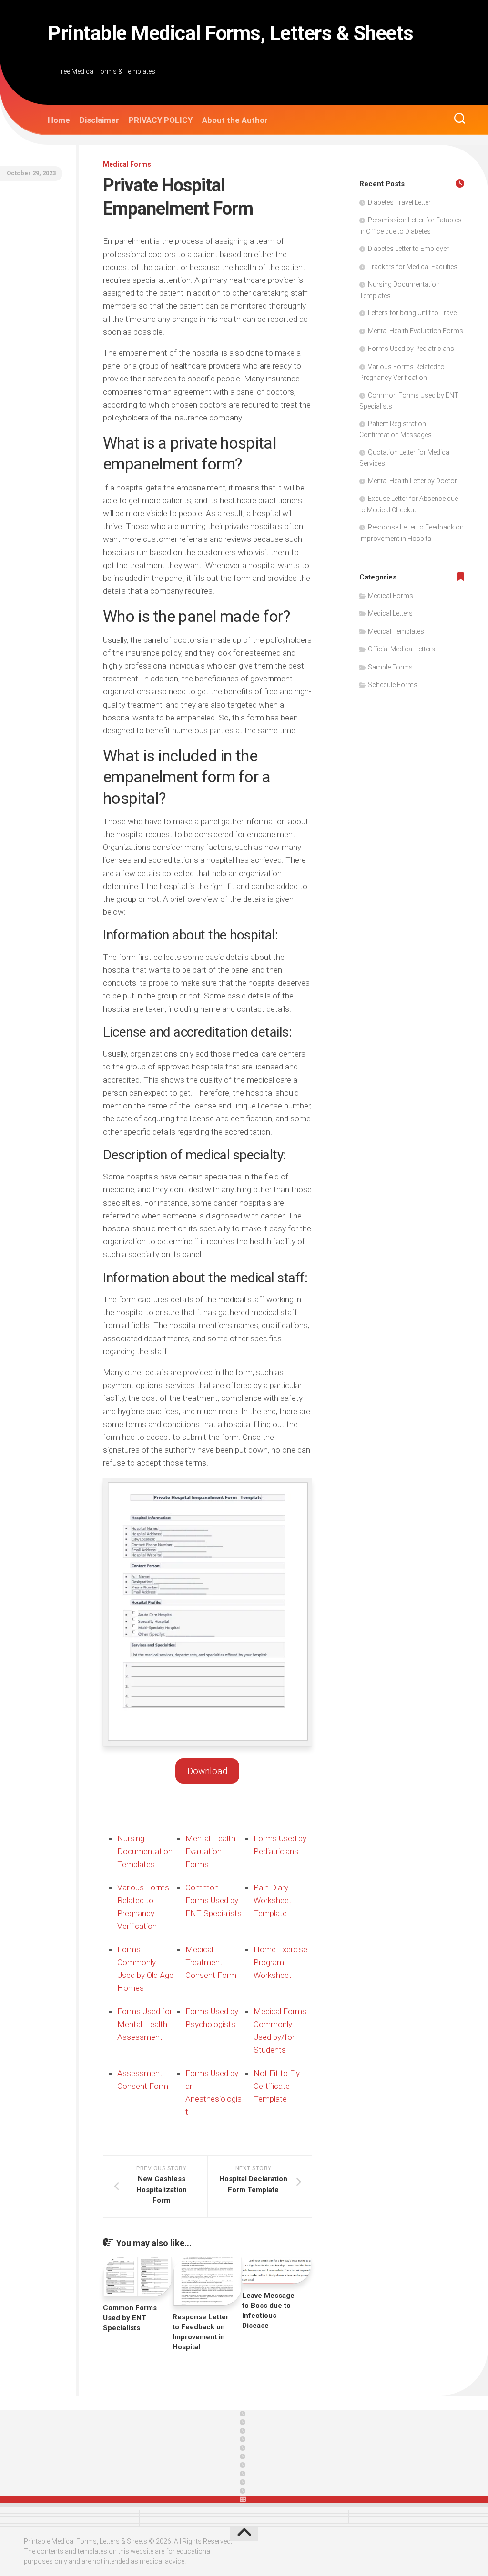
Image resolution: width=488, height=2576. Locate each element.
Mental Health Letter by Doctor (412, 481)
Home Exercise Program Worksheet (280, 1962)
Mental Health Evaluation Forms (210, 1851)
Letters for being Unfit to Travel (413, 313)
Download (207, 1771)
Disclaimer (99, 120)
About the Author (235, 120)
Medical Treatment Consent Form (211, 1962)
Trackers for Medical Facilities (413, 267)
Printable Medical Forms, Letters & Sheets (231, 33)
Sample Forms (390, 667)
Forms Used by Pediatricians (411, 349)
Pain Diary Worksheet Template (273, 1900)
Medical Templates (396, 631)
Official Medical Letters (402, 649)
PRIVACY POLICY (161, 120)
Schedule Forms (393, 685)
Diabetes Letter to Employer (408, 249)
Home (59, 120)
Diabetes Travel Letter (399, 202)
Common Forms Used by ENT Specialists (213, 1900)
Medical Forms (127, 164)
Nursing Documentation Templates (145, 1851)
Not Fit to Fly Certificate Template (277, 2086)
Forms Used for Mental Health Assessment (145, 2024)
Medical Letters (390, 613)
